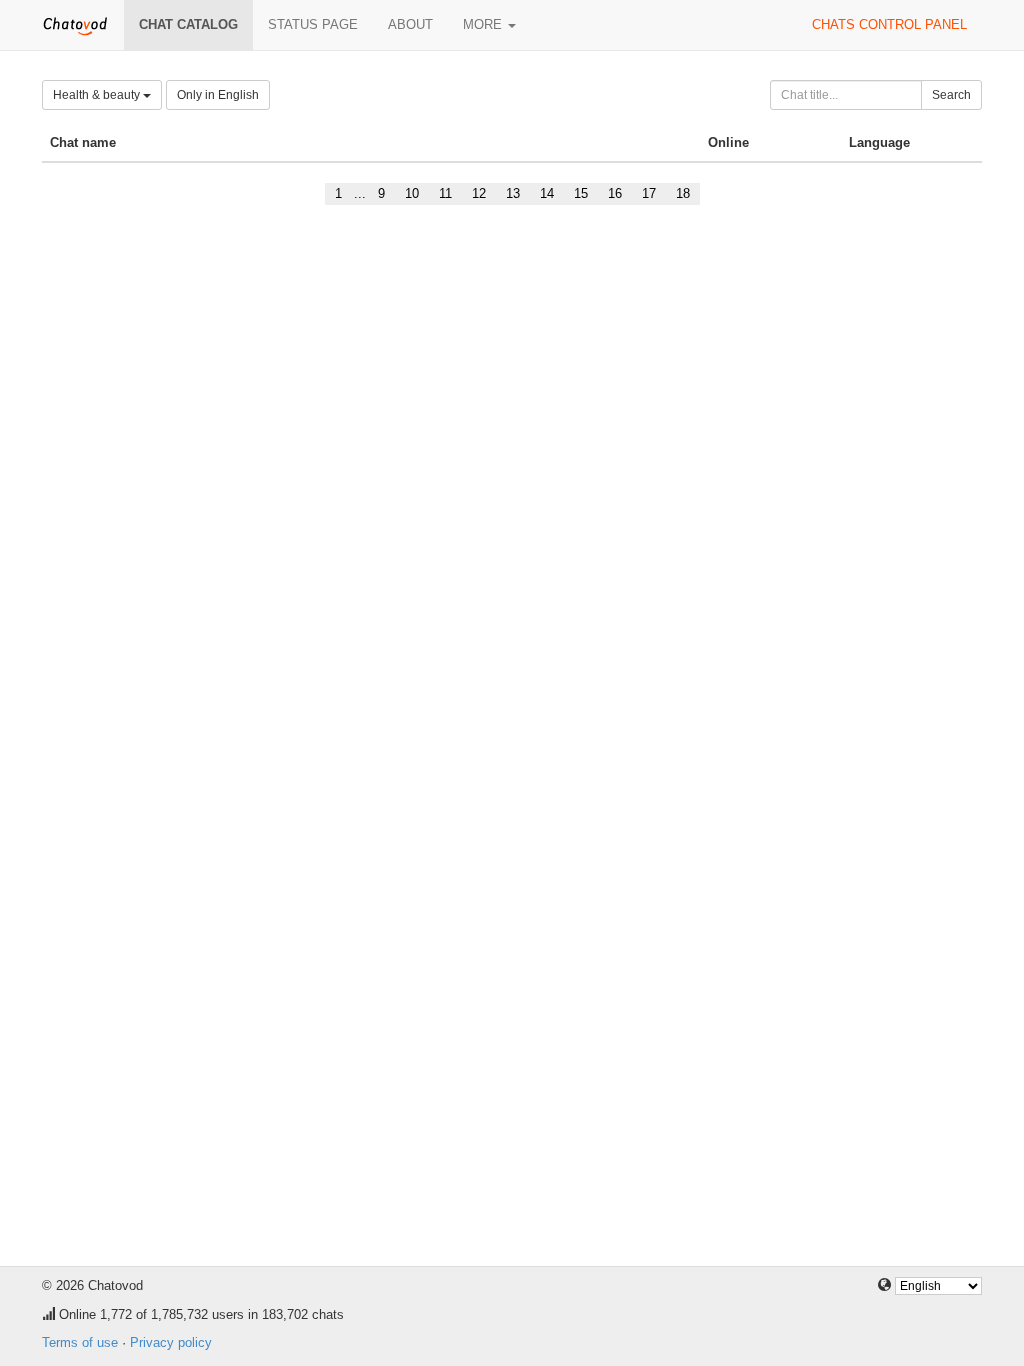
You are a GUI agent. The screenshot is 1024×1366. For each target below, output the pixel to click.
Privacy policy (171, 1342)
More (484, 24)
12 (479, 193)
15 (581, 193)
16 (615, 193)
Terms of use (80, 1342)
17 (649, 193)
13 (513, 193)
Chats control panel (889, 24)
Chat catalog (188, 24)
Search (951, 95)
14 (547, 193)
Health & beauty (98, 95)
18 (683, 193)
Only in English (218, 95)
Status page (313, 24)
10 (412, 193)
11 (445, 193)
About (410, 24)
